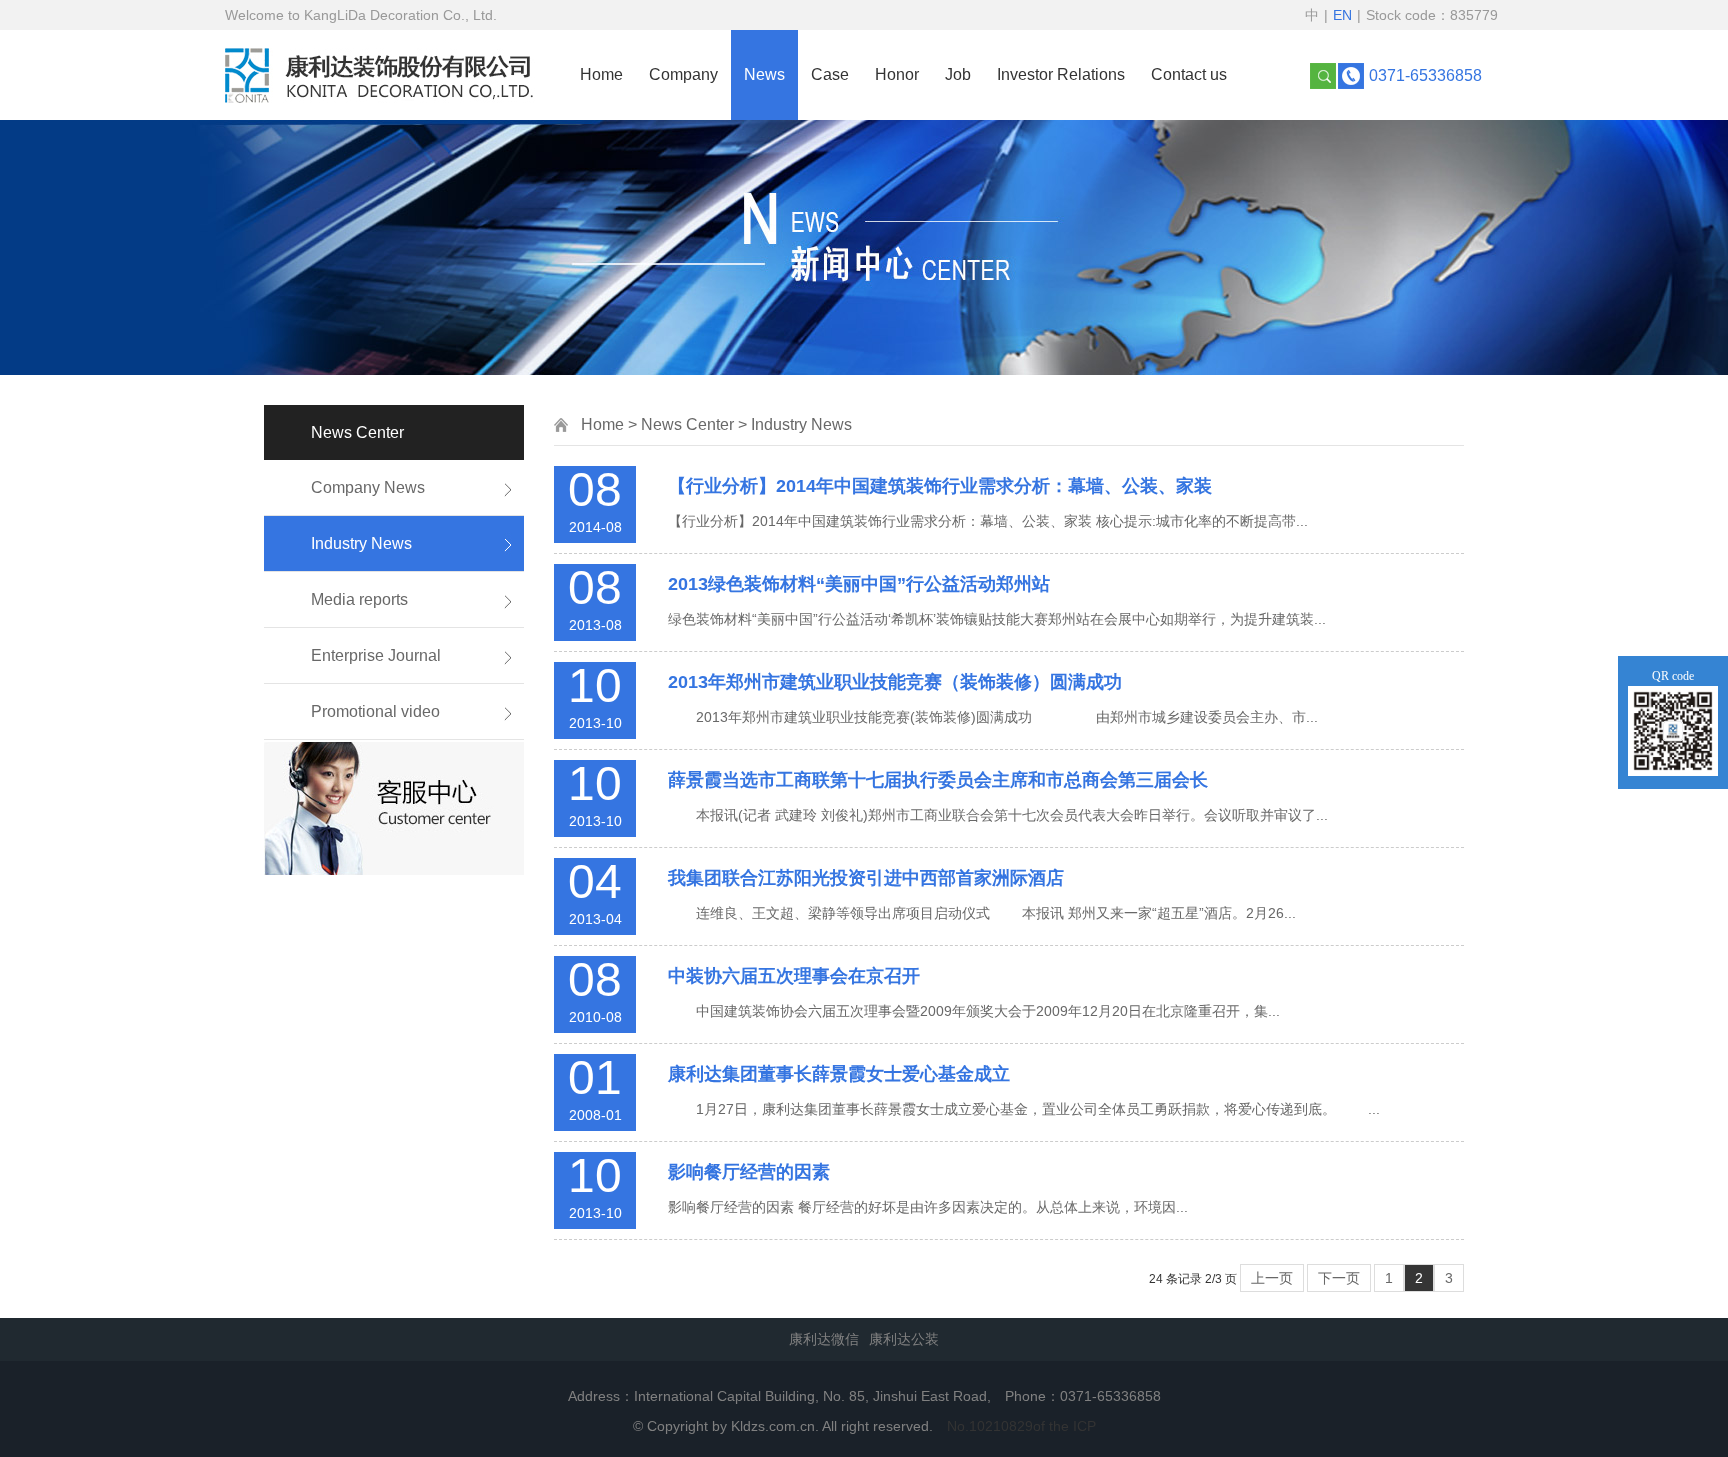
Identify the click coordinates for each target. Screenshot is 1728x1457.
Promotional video (375, 711)
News (764, 74)
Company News (368, 487)
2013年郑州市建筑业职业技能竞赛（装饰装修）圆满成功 (895, 682)
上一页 (1272, 1278)
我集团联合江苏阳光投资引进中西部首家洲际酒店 (866, 878)
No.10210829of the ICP (1021, 1426)
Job (958, 74)
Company (683, 74)
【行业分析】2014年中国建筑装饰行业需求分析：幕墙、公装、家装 (940, 486)
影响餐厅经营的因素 (749, 1172)
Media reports (359, 599)
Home (601, 74)
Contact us (1189, 74)
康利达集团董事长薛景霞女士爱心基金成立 (839, 1074)
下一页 (1339, 1278)
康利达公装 (904, 1339)
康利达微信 (824, 1339)
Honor (897, 74)
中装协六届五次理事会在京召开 (794, 976)
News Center (687, 424)
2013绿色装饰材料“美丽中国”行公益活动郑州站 (859, 584)
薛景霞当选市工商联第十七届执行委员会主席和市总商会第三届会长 (938, 780)
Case (830, 74)
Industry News (361, 543)
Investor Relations (1061, 74)
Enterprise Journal (376, 655)
